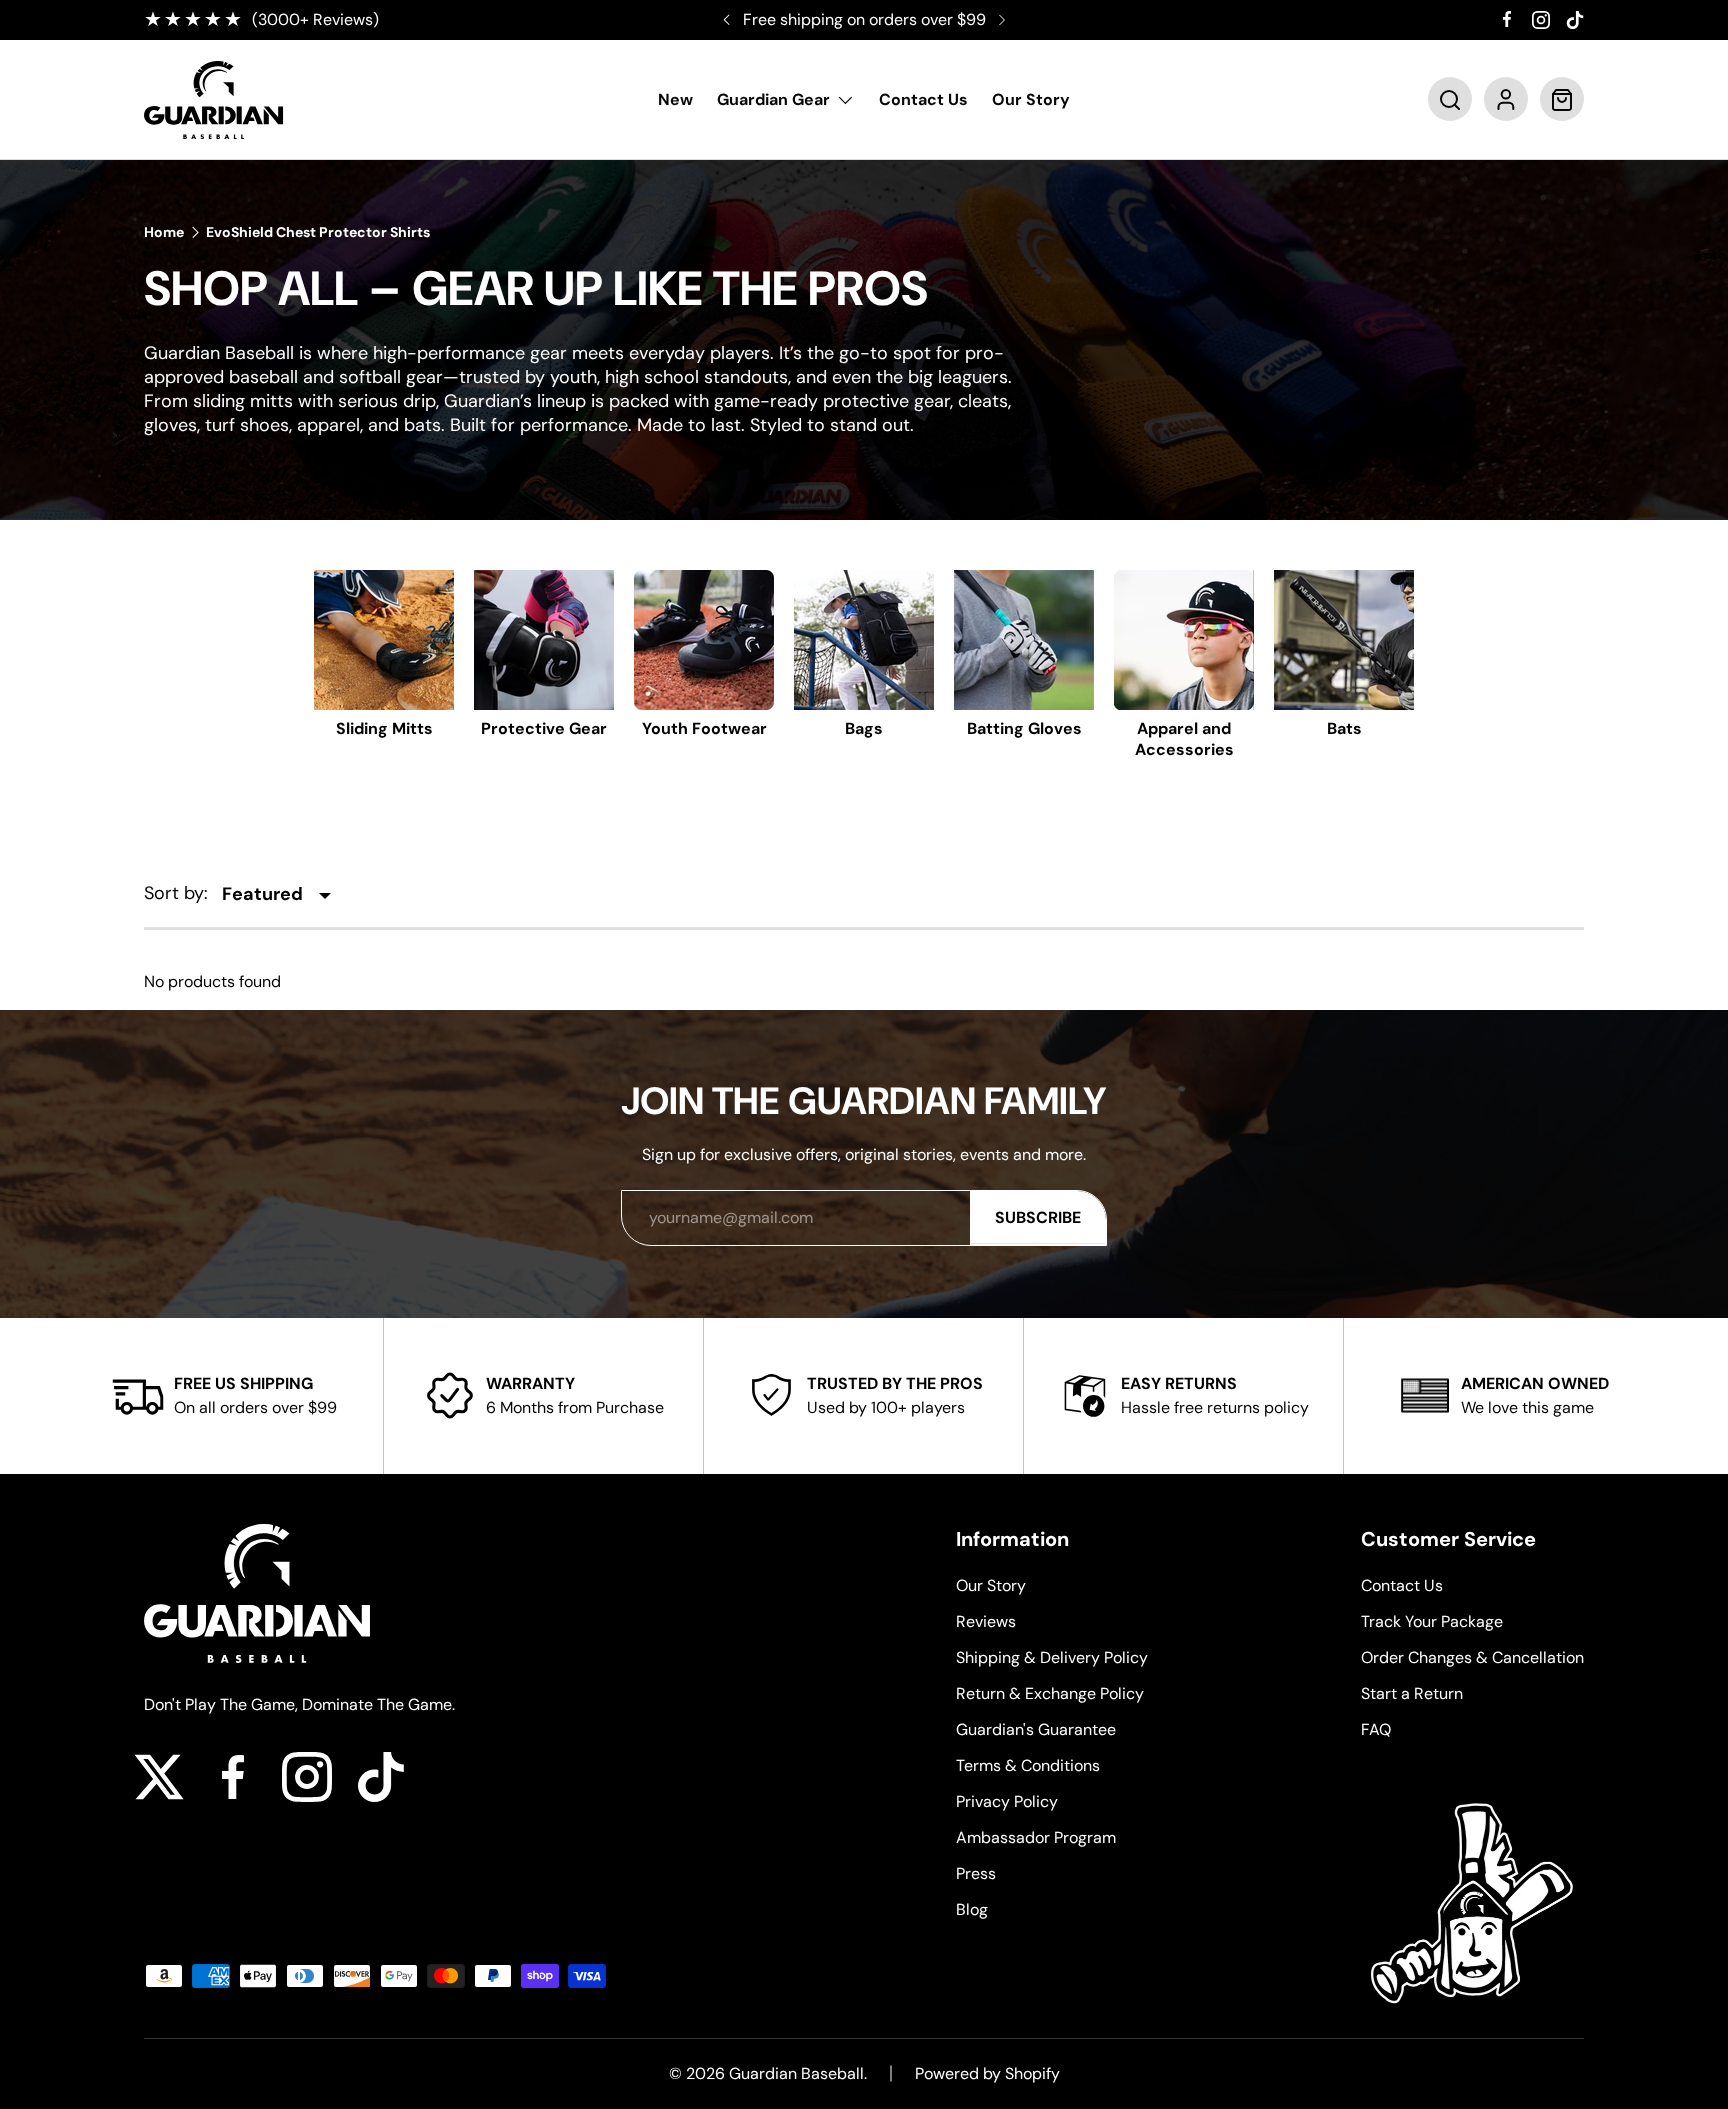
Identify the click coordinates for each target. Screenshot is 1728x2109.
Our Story (1031, 100)
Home (164, 232)
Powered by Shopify (987, 2073)
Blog (972, 1909)
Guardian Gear (773, 100)
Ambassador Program (1036, 1837)
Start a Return (1412, 1693)
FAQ (1376, 1729)
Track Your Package (1432, 1621)
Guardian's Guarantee (1036, 1729)
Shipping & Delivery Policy (1052, 1657)
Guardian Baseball (796, 2073)
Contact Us (923, 100)
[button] (1450, 100)
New (675, 100)
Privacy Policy (1007, 1801)
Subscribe (1038, 1217)
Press (976, 1873)
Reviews (986, 1621)
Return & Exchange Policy (1050, 1693)
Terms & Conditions (1028, 1765)
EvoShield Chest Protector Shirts (318, 232)
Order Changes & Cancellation (1472, 1657)
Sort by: (176, 893)
